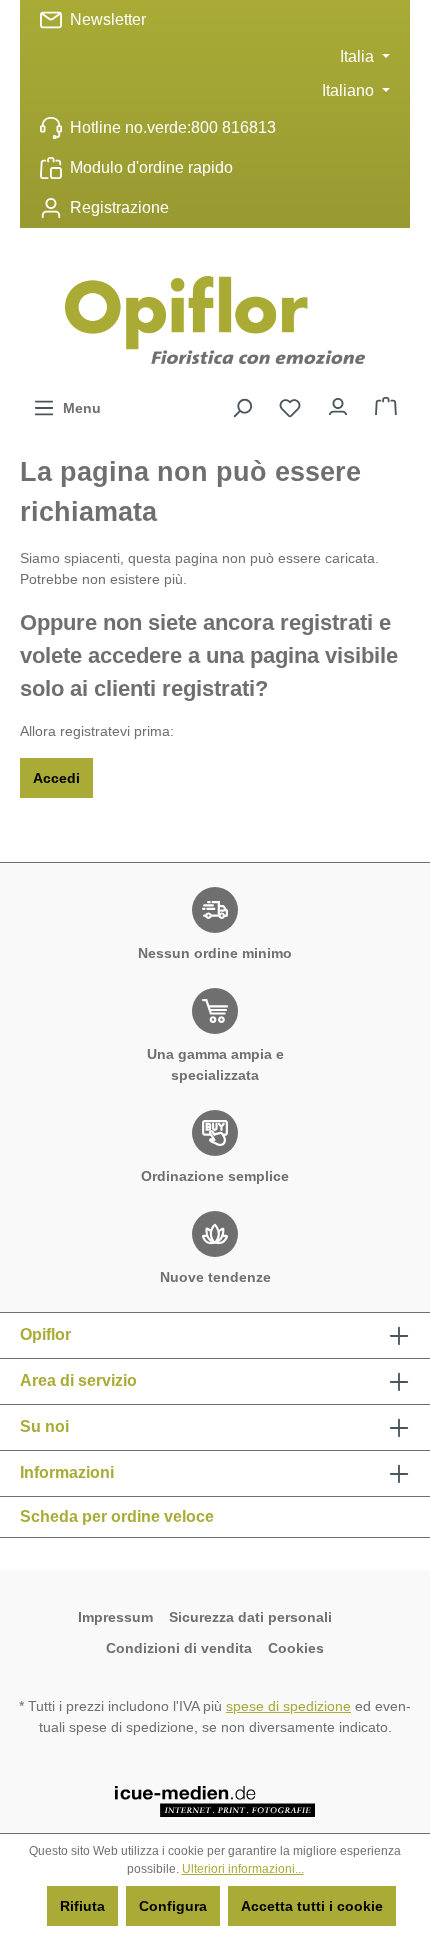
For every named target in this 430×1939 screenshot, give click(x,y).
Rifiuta (82, 1906)
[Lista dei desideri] (290, 408)
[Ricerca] (242, 408)
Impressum (115, 1617)
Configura (173, 1906)
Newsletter (108, 19)
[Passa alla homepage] (215, 320)
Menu (78, 408)
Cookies (296, 1648)
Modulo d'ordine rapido (151, 167)
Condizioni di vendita (179, 1648)
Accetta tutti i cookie (312, 1906)
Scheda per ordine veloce (117, 1516)
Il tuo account (338, 402)
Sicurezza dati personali (252, 1617)
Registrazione (119, 207)
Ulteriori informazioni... (243, 1869)
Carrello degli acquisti (386, 402)
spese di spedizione (288, 1706)
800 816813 (233, 127)
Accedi (56, 778)
